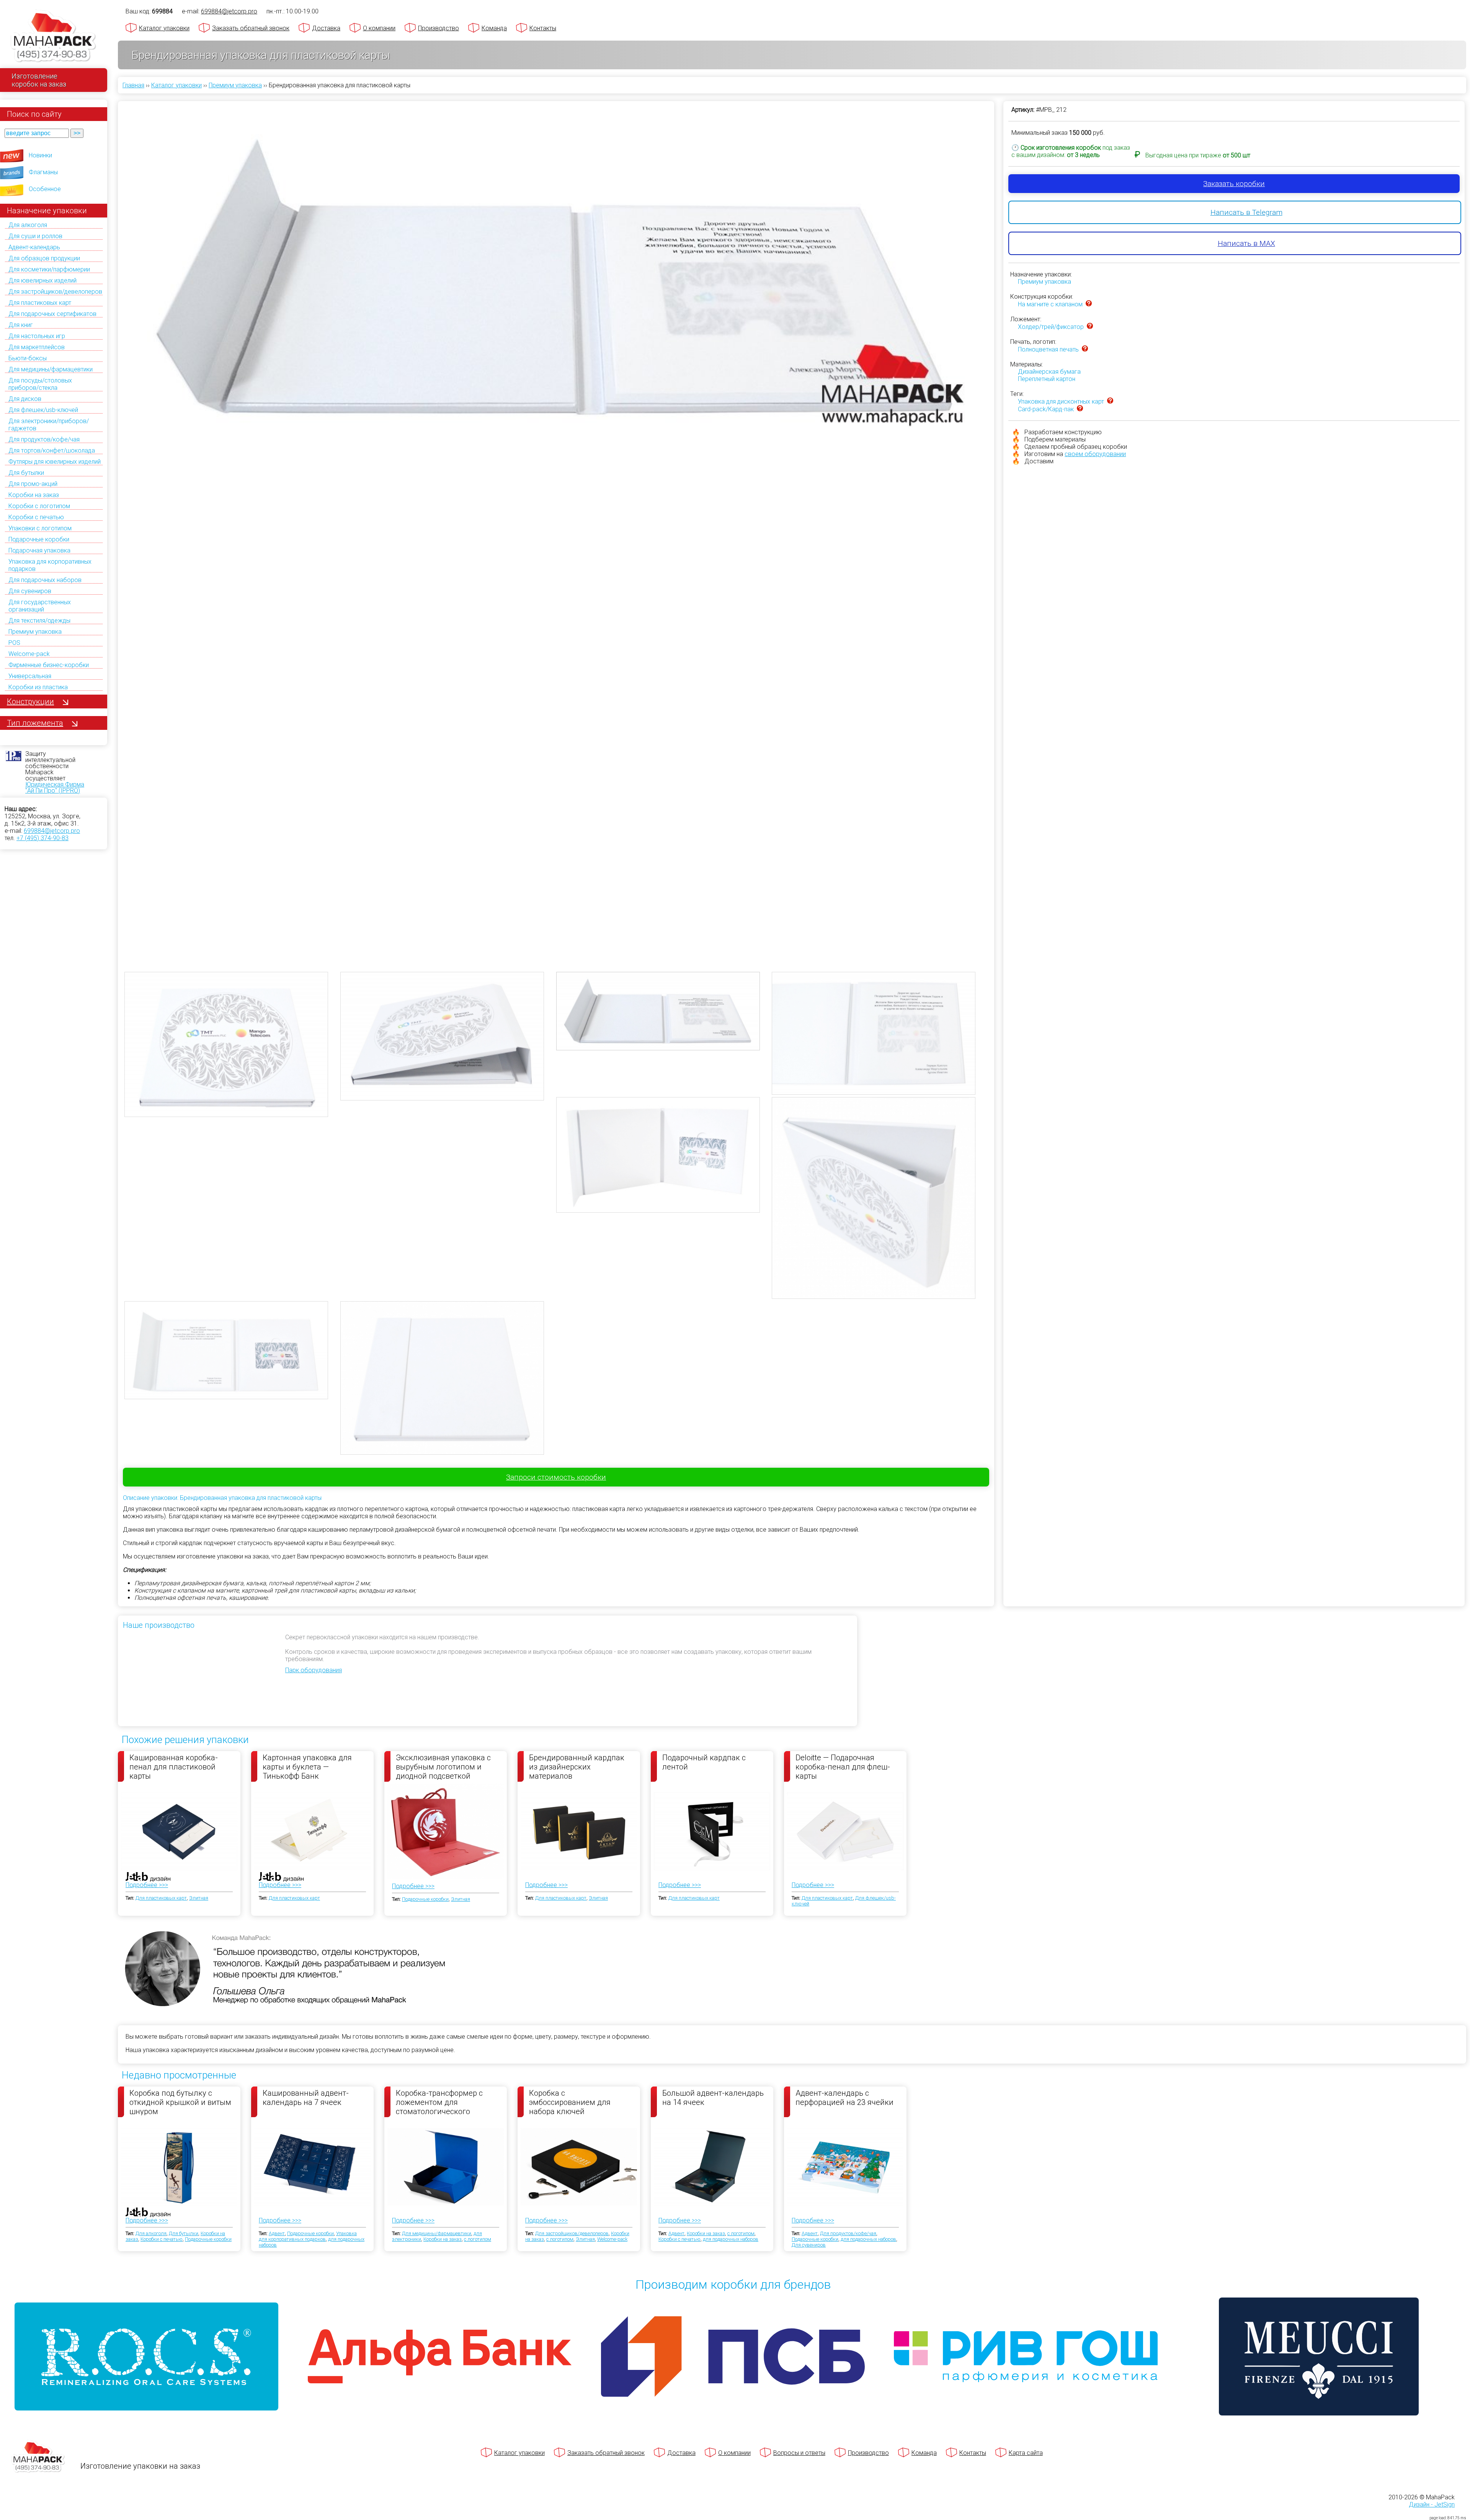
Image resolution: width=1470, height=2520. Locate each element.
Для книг (21, 325)
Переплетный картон (1047, 379)
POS (14, 643)
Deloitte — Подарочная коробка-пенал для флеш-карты (843, 1766)
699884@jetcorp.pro (52, 831)
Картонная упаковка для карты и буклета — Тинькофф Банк (307, 1766)
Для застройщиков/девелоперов (55, 292)
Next (999, 513)
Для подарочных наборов (45, 580)
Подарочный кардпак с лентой (704, 1762)
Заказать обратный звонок (251, 28)
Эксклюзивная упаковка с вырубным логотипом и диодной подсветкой (443, 1766)
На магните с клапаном (1050, 304)
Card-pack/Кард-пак (1046, 409)
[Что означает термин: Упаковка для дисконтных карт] (1110, 401)
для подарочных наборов (731, 2239)
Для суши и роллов (35, 236)
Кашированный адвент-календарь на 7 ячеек (306, 2098)
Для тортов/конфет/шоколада (52, 451)
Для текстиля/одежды (39, 621)
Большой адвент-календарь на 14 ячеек (713, 2098)
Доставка (326, 28)
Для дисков (25, 399)
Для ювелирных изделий (42, 280)
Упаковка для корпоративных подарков (308, 2236)
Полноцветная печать (1048, 349)
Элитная (199, 1898)
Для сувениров (30, 591)
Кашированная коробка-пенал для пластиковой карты (174, 1766)
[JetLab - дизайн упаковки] (140, 1922)
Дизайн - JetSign (1432, 2504)
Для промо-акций (33, 484)
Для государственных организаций (40, 606)
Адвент (277, 2233)
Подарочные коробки (39, 539)
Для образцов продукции (44, 258)
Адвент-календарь (34, 247)
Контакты (543, 28)
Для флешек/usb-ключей (43, 410)
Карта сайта (1026, 2453)
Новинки (40, 155)
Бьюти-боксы (28, 358)
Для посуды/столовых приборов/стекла (40, 384)
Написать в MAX (1246, 243)
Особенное (45, 189)
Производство (439, 28)
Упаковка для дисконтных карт (1061, 401)
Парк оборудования (314, 1670)
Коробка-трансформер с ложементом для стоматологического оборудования (439, 2102)
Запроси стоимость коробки (556, 1477)
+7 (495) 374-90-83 (42, 838)
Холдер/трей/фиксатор (1051, 327)
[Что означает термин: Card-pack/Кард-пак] (1080, 409)
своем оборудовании (1095, 454)
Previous (113, 513)
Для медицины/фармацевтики (51, 369)
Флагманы (43, 172)
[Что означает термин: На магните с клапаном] (1089, 304)
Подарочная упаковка (39, 550)
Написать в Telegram (1246, 212)
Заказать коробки (1234, 184)
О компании (379, 28)
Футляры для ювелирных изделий (55, 462)
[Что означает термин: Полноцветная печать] (1085, 349)
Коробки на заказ (34, 495)
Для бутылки (26, 473)
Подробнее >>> (147, 1885)
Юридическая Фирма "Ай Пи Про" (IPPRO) (55, 787)
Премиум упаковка (35, 632)
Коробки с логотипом (39, 506)
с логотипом (478, 2239)
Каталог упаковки (164, 28)
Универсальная (30, 676)
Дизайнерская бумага (1049, 372)
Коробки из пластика (38, 687)
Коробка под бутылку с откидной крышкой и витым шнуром (180, 2102)
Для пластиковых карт (40, 303)
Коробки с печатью (36, 517)
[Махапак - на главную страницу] (54, 37)
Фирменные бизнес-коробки (49, 665)
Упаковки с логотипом (40, 528)
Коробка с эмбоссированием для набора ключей (570, 2102)
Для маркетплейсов (37, 347)
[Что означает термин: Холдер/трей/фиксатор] (1090, 327)
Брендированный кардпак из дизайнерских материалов (577, 1766)
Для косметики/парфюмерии (49, 269)
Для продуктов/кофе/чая (44, 439)
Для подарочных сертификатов (52, 314)
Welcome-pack (29, 654)
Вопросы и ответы (799, 2453)
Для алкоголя (28, 225)
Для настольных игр (37, 336)
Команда (494, 28)
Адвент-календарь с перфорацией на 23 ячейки (844, 2098)
